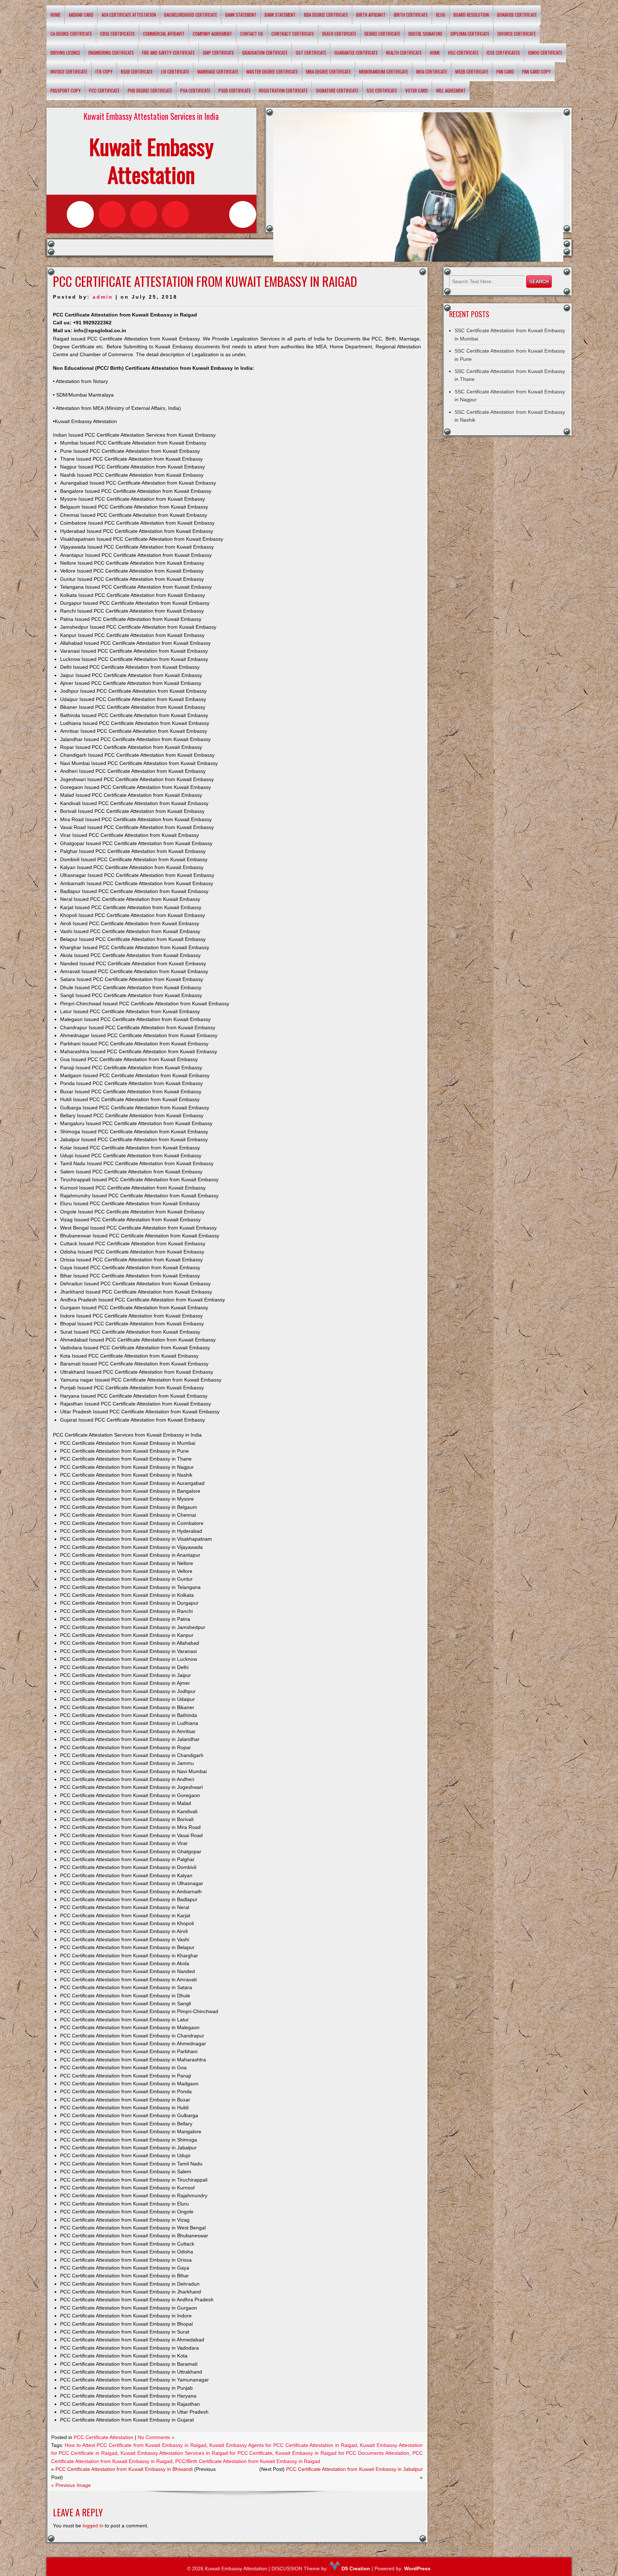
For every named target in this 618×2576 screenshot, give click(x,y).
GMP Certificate (218, 53)
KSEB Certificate (137, 72)
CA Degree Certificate (71, 34)
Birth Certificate (411, 15)
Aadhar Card (81, 15)
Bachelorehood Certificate (191, 15)
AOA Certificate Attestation (129, 15)
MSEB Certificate (472, 72)
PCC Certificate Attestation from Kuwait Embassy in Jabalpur (354, 2469)
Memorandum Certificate (384, 72)
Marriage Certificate (218, 72)
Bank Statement (241, 15)
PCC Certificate (104, 90)
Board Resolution (471, 15)
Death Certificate (339, 34)
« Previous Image (71, 2485)
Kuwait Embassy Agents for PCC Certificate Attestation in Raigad (283, 2445)
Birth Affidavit (371, 15)
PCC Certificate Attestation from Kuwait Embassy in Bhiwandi (124, 2469)
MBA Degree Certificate (328, 72)
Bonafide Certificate (517, 15)
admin (103, 297)
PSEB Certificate (235, 90)
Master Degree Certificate (272, 72)
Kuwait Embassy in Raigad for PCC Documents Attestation (342, 2453)
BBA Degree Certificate (326, 15)
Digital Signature (425, 34)
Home (55, 15)
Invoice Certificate (69, 72)
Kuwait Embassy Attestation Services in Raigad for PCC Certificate (197, 2453)
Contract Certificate (293, 34)
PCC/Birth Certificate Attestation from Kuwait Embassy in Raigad (248, 2461)
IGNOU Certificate (545, 53)
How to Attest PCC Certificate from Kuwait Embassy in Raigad (135, 2445)
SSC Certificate (382, 90)
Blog (441, 15)
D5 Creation (355, 2568)
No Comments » (156, 2437)
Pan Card (505, 72)
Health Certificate (404, 53)
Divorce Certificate (517, 34)
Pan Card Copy (536, 72)
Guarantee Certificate (356, 53)
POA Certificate (195, 90)
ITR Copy (104, 72)
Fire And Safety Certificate (168, 53)
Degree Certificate (382, 34)
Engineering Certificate (111, 53)
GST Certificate (311, 53)
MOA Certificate (432, 72)
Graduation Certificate (265, 53)
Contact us (252, 34)
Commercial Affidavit (164, 34)
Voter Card (416, 90)
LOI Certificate (175, 72)
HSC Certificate (463, 53)
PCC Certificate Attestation (104, 2437)
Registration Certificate (283, 90)
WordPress (417, 2568)
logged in (93, 2526)
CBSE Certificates (117, 34)
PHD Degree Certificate (150, 90)
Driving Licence (65, 53)
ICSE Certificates (503, 53)
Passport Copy (66, 90)
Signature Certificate (337, 90)
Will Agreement (451, 90)
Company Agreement (212, 34)
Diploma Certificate (470, 34)
